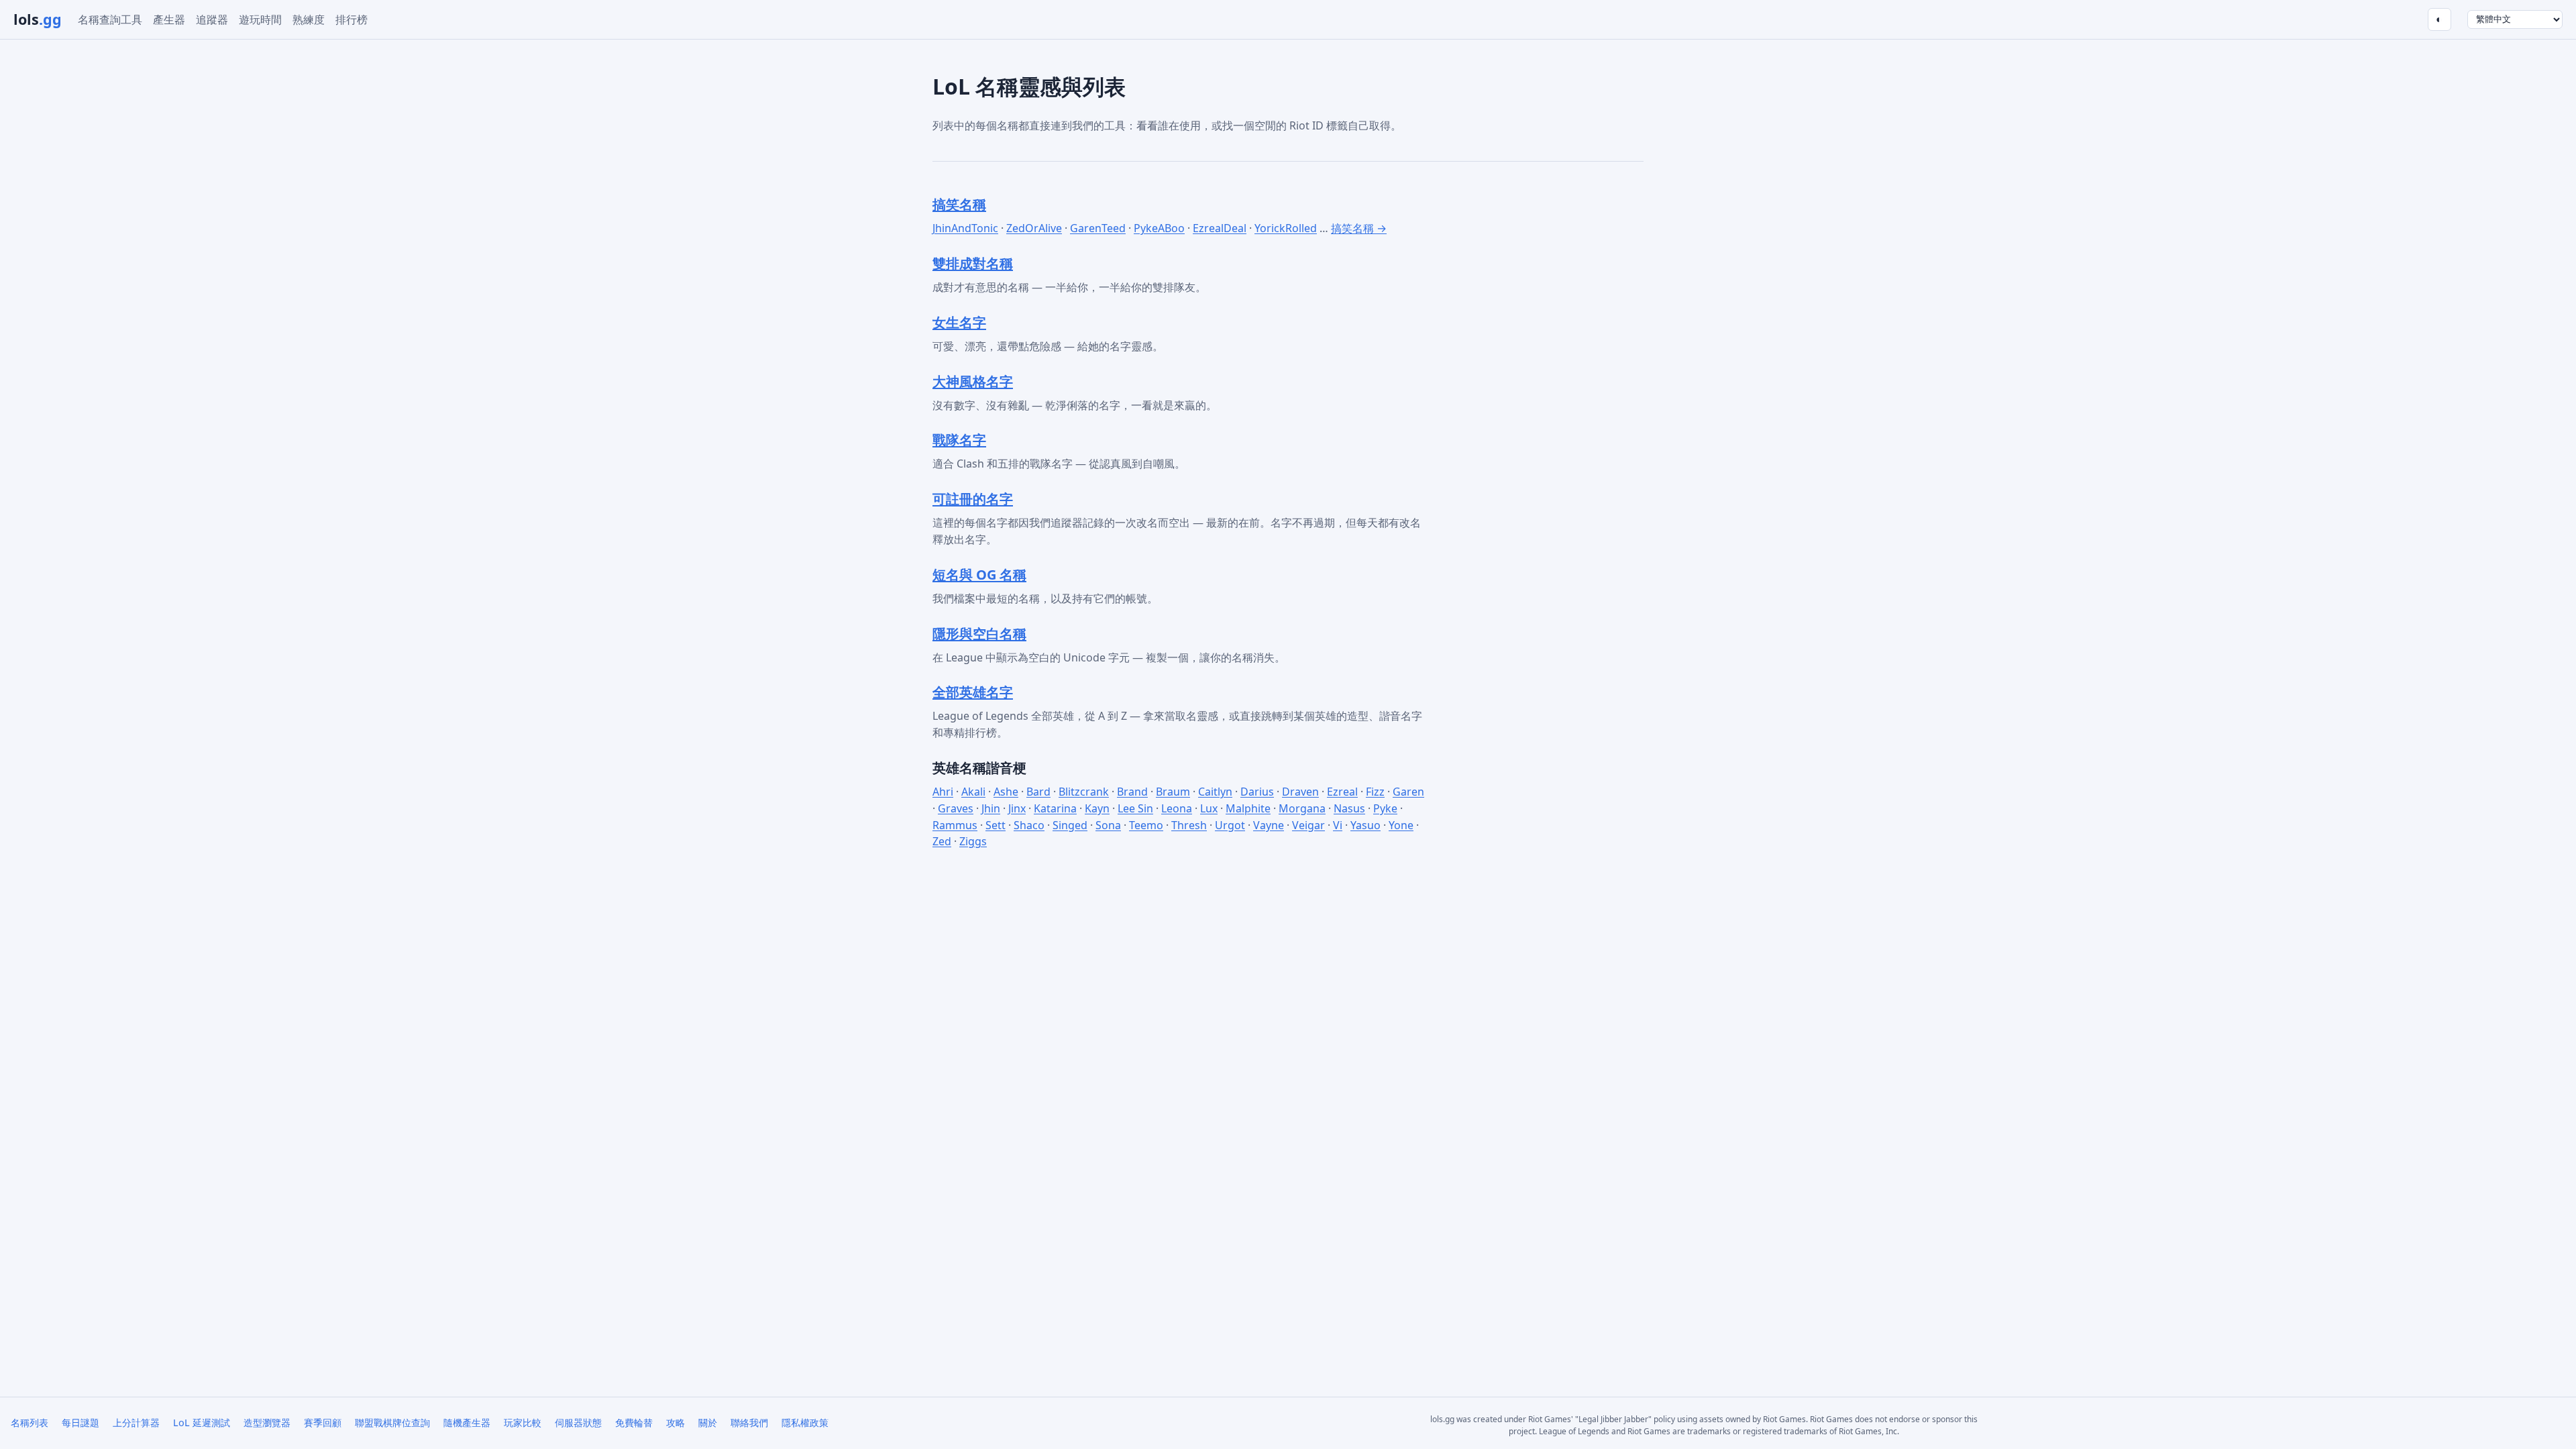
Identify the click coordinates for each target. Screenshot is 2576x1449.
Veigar (1308, 825)
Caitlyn (1215, 792)
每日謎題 (80, 1423)
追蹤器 (212, 19)
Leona (1177, 808)
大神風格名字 (973, 381)
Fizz (1375, 792)
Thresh (1189, 825)
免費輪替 (634, 1423)
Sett (996, 825)
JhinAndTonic (965, 228)
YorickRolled (1286, 228)
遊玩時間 (260, 19)
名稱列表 (30, 1423)
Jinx (1017, 808)
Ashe (1006, 792)
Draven (1300, 792)
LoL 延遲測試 (202, 1423)
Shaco (1029, 825)
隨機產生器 (467, 1423)
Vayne (1269, 825)
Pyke (1385, 808)
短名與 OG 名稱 (979, 575)
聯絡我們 (749, 1423)
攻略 (676, 1423)
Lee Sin (1135, 808)
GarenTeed (1098, 228)
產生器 (169, 19)
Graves (956, 808)
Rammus (955, 825)
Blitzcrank (1084, 792)
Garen (1408, 792)
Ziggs (973, 841)
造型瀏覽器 (267, 1423)
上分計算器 (136, 1423)
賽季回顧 (323, 1423)
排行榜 (352, 19)
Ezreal (1342, 792)
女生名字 (959, 322)
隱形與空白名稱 (979, 634)
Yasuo (1365, 825)
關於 (708, 1423)
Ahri (943, 792)
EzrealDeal (1220, 228)
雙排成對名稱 (973, 263)
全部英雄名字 (973, 692)
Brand (1132, 792)
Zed (942, 841)
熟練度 (309, 19)
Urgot (1230, 825)
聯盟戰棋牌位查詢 (392, 1423)
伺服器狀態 (578, 1423)
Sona (1108, 825)
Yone (1401, 825)
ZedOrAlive (1034, 228)
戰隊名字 (959, 440)
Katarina (1055, 808)
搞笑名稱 (959, 204)
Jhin (991, 808)
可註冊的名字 (973, 499)
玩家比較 (523, 1423)
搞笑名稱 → (1359, 228)
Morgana (1302, 808)
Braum (1173, 792)
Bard (1038, 792)
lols (38, 19)
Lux (1209, 808)
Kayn (1097, 808)
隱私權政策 (805, 1423)
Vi (1338, 825)
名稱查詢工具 (110, 19)
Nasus (1349, 808)
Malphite (1248, 808)
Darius (1257, 792)
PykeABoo (1159, 228)
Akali (973, 792)
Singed (1070, 825)
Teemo (1146, 825)
